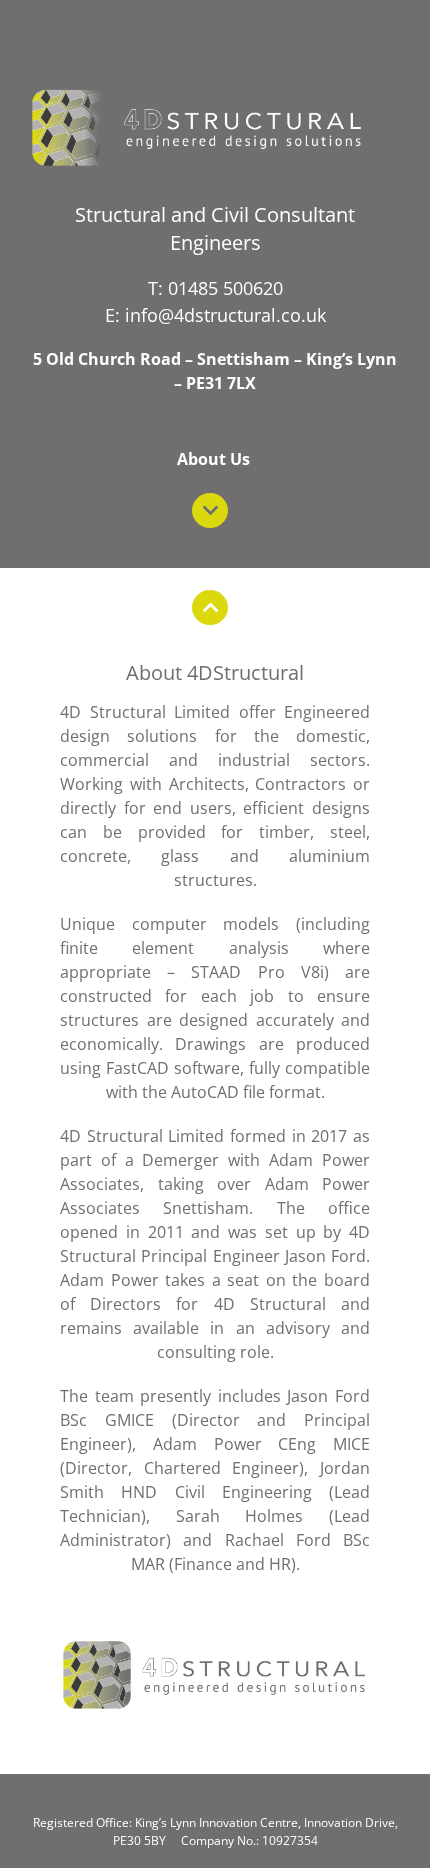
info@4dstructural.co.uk (225, 315)
